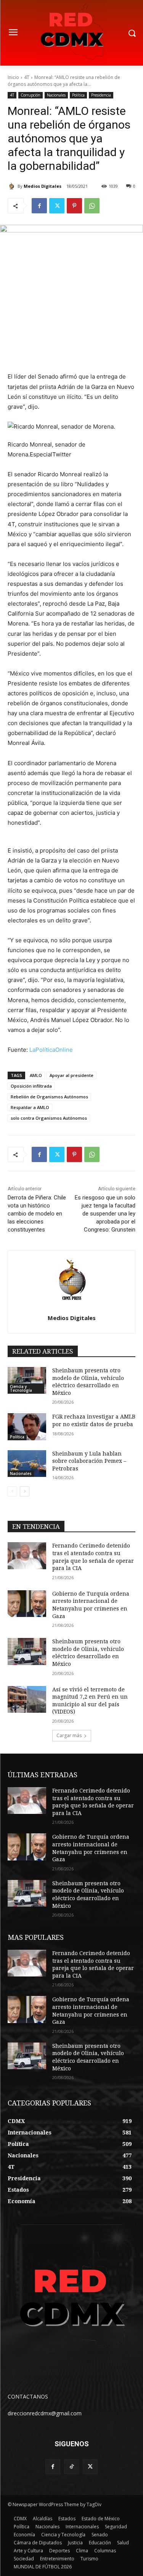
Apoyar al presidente (71, 1075)
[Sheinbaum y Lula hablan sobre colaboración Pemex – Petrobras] (27, 1464)
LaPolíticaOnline (51, 1050)
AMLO (36, 1075)
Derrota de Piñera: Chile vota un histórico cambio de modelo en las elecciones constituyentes (37, 1214)
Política (78, 95)
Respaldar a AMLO (30, 1107)
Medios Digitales (43, 186)
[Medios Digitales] (13, 186)
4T (27, 77)
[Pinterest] (74, 206)
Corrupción (31, 95)
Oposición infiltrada (31, 1086)
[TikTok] (71, 2467)
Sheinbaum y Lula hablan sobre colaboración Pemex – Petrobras (89, 1461)
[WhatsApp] (92, 206)
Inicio (13, 77)
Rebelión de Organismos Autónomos (49, 1097)
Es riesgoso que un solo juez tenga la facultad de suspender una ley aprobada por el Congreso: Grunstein (105, 1214)
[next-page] (25, 1491)
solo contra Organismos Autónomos (49, 1118)
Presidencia (101, 95)
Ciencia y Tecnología (21, 1388)
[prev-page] (12, 1491)
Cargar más (69, 1735)
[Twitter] (57, 206)
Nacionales (56, 95)
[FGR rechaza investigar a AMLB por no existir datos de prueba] (27, 1427)
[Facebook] (39, 206)
